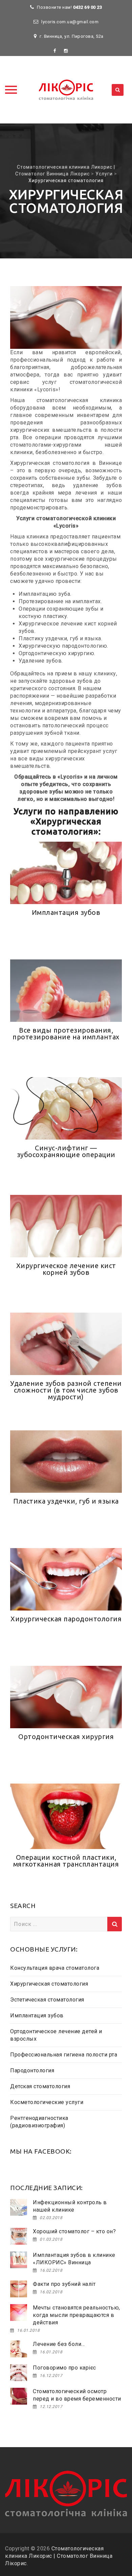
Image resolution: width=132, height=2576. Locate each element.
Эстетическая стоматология (47, 2000)
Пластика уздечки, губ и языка (66, 1501)
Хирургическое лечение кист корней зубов (66, 1269)
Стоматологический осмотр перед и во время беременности (77, 2395)
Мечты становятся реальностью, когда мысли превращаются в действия (76, 2315)
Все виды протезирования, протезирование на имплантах (66, 1033)
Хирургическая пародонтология (66, 1619)
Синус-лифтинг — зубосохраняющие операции (66, 1151)
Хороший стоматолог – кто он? (74, 2231)
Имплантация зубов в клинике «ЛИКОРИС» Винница (74, 2259)
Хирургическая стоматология (49, 1984)
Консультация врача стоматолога (55, 1968)
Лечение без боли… (59, 2344)
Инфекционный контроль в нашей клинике (70, 2206)
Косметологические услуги (47, 2102)
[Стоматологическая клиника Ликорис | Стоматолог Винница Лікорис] (66, 90)
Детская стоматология (40, 2086)
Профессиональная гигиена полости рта (64, 2055)
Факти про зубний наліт (64, 2284)
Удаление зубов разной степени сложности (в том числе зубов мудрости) (66, 1390)
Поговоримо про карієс (64, 2368)
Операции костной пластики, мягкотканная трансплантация (66, 1861)
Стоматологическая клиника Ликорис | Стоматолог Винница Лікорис (59, 2556)
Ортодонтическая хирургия (66, 1737)
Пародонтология (32, 2070)
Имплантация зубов (66, 912)
